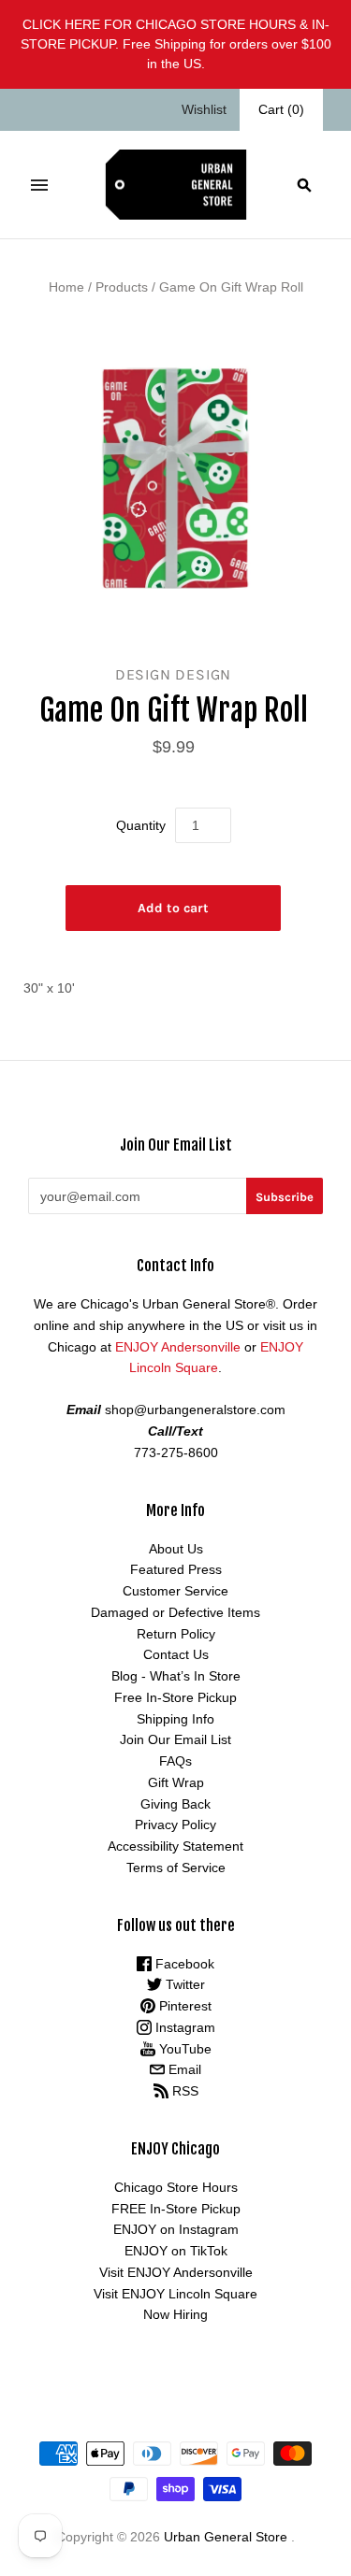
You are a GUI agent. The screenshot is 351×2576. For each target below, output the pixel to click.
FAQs (175, 1761)
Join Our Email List (175, 1739)
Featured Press (176, 1569)
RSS (183, 2091)
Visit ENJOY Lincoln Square (175, 2294)
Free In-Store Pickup (175, 1697)
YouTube (183, 2049)
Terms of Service (176, 1868)
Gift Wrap (176, 1782)
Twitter (183, 1984)
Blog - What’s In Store (176, 1676)
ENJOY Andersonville (178, 1347)
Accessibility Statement (175, 1846)
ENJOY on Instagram (176, 2229)
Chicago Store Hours (176, 2187)
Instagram (183, 2027)
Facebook (183, 1964)
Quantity (141, 825)
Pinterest (183, 2006)
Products (122, 287)
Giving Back (175, 1804)
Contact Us (176, 1654)
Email (183, 2069)
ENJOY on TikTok (176, 2251)
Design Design (173, 674)
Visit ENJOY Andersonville (176, 2272)
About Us (176, 1549)
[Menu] (39, 185)
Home (66, 287)
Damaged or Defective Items (175, 1612)
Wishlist (204, 109)
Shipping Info (175, 1719)
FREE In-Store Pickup (176, 2209)
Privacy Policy (175, 1825)
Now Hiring (175, 2314)
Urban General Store (226, 2537)
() (281, 109)
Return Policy (176, 1634)
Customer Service (175, 1591)
